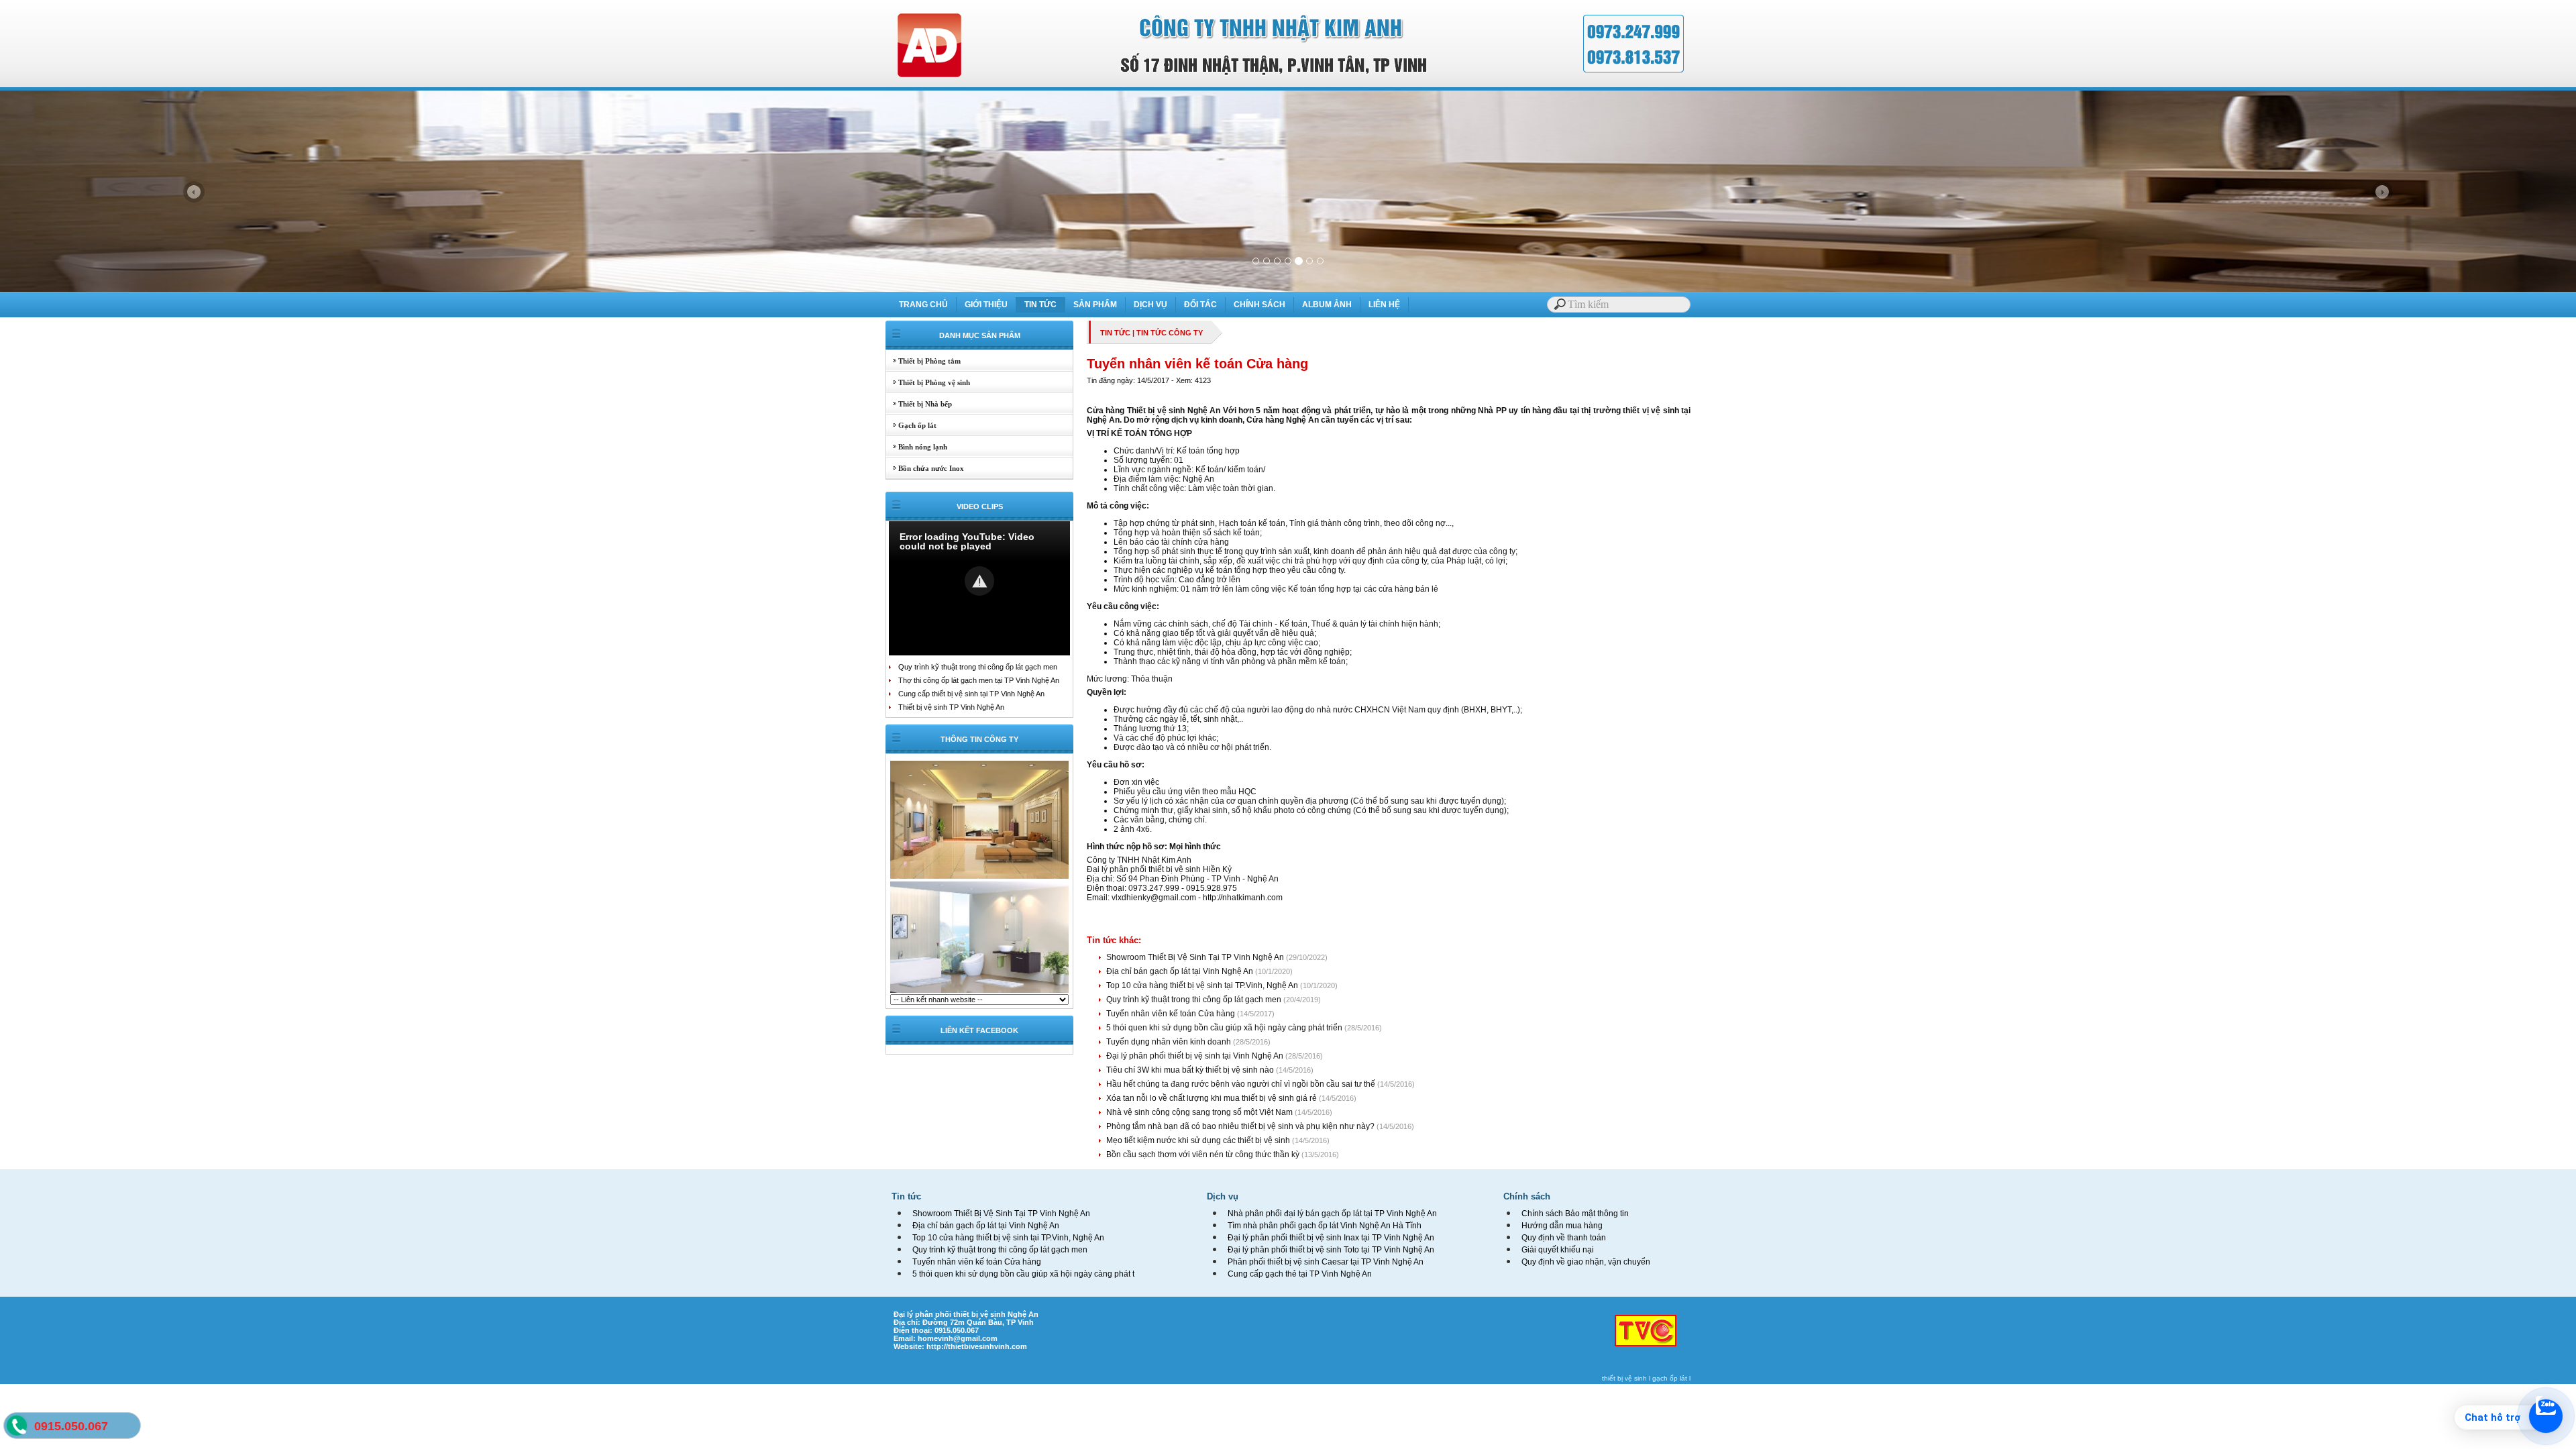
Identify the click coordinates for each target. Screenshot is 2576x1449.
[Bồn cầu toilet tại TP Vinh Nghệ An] (1288, 289)
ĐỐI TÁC (1200, 305)
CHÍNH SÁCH (1259, 305)
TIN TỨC (1040, 305)
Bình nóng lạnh (917, 447)
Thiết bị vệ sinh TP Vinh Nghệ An (951, 707)
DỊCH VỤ (1150, 305)
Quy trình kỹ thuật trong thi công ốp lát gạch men (978, 667)
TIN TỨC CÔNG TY (1170, 333)
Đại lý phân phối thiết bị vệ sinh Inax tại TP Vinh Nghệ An (1331, 1238)
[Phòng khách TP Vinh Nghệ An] (979, 877)
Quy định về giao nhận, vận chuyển (1586, 1262)
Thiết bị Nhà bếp (919, 404)
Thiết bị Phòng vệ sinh (928, 382)
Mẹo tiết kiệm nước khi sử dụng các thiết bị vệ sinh (1199, 1140)
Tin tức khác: (1114, 940)
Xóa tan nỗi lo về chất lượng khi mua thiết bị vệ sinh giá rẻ (1213, 1098)
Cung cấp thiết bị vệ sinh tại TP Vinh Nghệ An (971, 694)
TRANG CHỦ (923, 305)
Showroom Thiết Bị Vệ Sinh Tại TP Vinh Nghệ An (1196, 957)
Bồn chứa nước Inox (925, 468)
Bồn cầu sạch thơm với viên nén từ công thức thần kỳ (1204, 1155)
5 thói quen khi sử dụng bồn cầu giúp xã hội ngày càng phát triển (1225, 1028)
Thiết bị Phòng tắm (923, 361)
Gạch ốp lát (911, 425)
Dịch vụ (1223, 1196)
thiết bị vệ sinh (1624, 1378)
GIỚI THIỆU (986, 305)
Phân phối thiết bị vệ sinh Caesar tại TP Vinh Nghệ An (1326, 1262)
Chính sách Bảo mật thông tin (1575, 1214)
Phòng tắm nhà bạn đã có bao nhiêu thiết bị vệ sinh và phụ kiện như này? (1241, 1126)
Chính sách (1527, 1196)
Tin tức (906, 1196)
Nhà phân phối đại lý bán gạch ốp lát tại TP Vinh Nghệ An (1332, 1214)
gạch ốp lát (1670, 1378)
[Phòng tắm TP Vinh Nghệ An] (979, 991)
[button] (979, 581)
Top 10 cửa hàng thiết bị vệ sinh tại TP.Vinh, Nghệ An (1203, 985)
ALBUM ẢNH (1327, 305)
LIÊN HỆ (1384, 305)
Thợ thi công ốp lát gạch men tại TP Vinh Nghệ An (979, 680)
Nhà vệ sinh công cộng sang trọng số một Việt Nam (1200, 1112)
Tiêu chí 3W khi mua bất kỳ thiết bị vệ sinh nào (1191, 1070)
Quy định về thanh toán (1564, 1238)
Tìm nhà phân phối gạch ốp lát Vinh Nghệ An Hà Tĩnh (1325, 1226)
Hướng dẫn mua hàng (1562, 1226)
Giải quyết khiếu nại (1558, 1250)
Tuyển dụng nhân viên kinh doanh (1170, 1042)
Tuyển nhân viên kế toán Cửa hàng (1172, 1014)
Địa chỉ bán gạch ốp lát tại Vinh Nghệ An (1181, 971)
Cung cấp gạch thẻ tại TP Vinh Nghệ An (1300, 1274)
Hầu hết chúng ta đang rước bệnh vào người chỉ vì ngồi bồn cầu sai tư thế (1242, 1084)
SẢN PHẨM (1095, 305)
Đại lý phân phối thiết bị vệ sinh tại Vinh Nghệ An (1196, 1056)
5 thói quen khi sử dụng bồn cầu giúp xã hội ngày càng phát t (1023, 1274)
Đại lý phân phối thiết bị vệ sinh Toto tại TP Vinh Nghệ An (1331, 1250)
